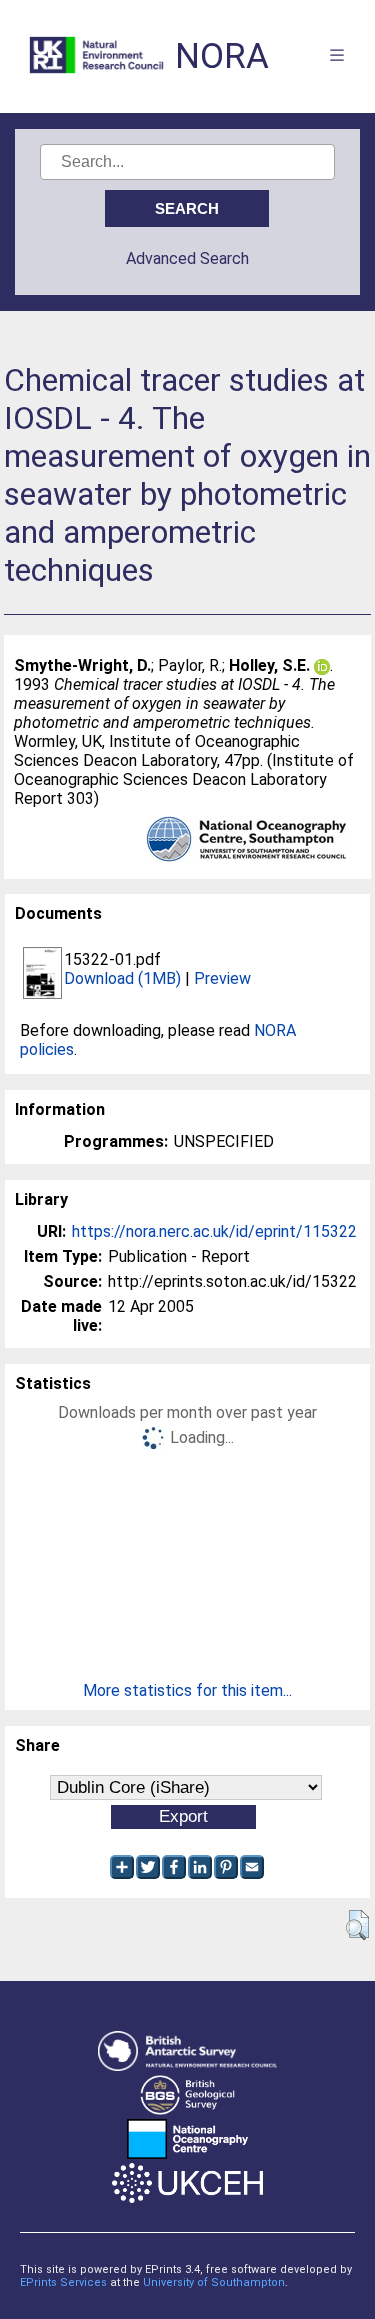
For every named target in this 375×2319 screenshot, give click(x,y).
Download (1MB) (122, 978)
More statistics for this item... (187, 1690)
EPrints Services (63, 2282)
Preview (222, 978)
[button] (357, 1925)
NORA (222, 56)
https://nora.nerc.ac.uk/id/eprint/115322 (214, 1231)
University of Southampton (214, 2282)
